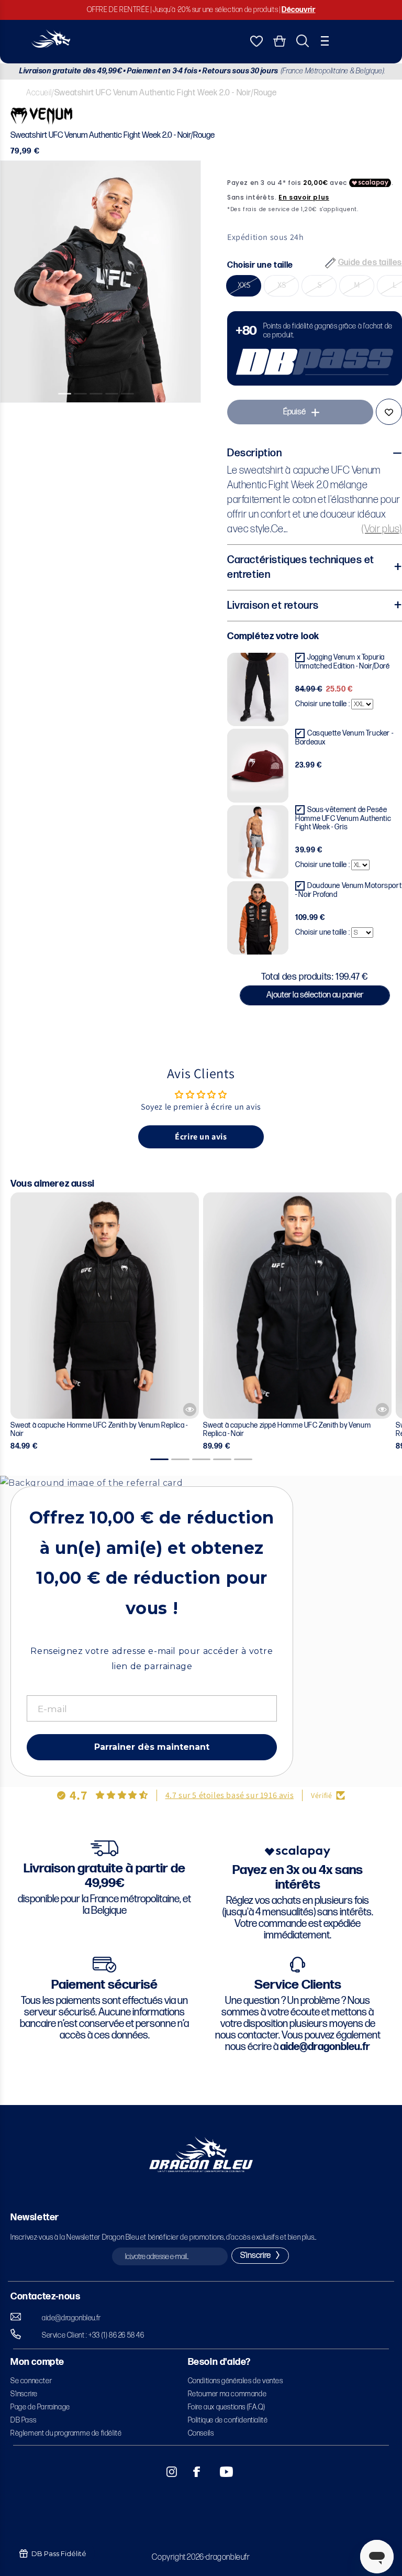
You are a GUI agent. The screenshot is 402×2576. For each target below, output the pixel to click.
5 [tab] (132, 411)
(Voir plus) (382, 529)
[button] (325, 41)
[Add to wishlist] (389, 412)
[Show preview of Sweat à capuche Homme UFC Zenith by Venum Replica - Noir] (190, 1410)
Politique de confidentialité (228, 2420)
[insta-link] (166, 2472)
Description (255, 453)
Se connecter (31, 2381)
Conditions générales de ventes (236, 2381)
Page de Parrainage (40, 2407)
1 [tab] (69, 411)
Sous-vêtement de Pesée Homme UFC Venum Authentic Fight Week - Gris (343, 818)
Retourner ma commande (227, 2394)
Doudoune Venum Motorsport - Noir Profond (348, 890)
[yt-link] (219, 2472)
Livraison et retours (273, 606)
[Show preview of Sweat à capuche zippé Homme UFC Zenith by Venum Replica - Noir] (382, 1410)
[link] (315, 348)
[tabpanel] (100, 282)
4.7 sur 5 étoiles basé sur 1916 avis (230, 1795)
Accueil (39, 93)
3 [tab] (100, 411)
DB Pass (23, 2420)
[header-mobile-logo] (51, 45)
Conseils (201, 2433)
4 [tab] (116, 411)
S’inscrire (24, 2394)
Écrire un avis (201, 1137)
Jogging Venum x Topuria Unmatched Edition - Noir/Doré (342, 662)
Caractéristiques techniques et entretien (301, 567)
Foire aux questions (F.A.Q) (227, 2407)
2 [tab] (85, 411)
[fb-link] (193, 2472)
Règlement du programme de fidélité (66, 2433)
